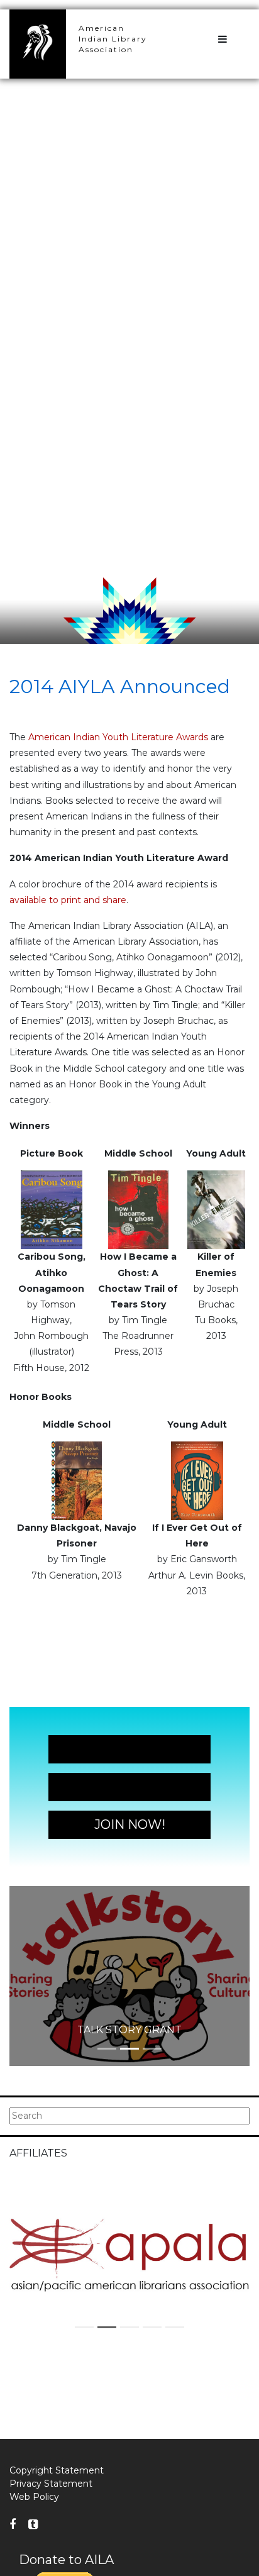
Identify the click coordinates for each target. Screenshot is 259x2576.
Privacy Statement (51, 2484)
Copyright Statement (57, 2470)
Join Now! (130, 1749)
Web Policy (34, 2497)
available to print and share (68, 900)
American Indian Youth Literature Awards (118, 737)
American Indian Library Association (113, 39)
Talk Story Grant (129, 2030)
